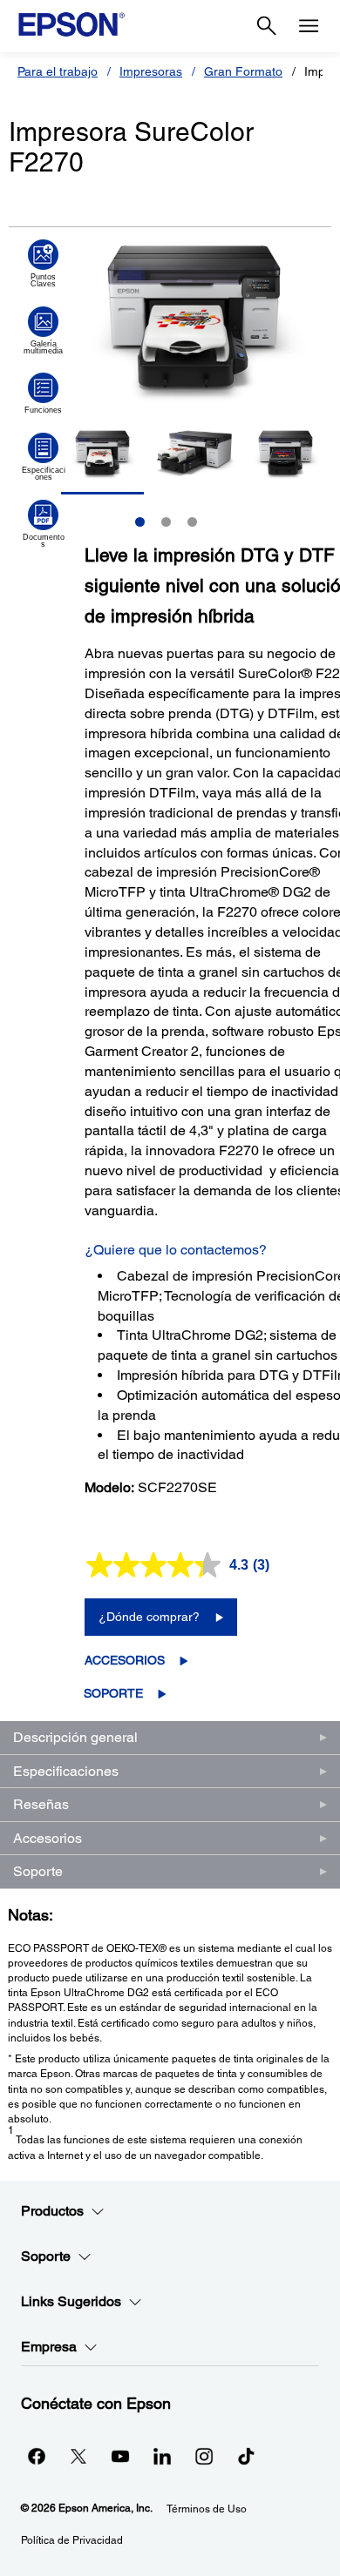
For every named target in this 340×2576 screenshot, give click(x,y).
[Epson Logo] (71, 24)
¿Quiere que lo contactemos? (176, 1250)
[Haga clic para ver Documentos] (43, 524)
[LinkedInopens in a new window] (162, 2456)
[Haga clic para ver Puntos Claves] (43, 264)
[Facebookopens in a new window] (37, 2456)
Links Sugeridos (71, 2301)
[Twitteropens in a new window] (78, 2456)
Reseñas (41, 1804)
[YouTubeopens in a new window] (120, 2456)
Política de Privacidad (72, 2540)
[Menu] (309, 26)
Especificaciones (66, 1771)
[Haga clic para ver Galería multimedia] (43, 331)
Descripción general (75, 1737)
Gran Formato (243, 71)
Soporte (113, 1693)
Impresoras (151, 71)
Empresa (49, 2347)
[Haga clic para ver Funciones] (43, 393)
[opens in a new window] (246, 2456)
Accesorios (125, 1660)
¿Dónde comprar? (149, 1617)
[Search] (267, 26)
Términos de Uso (207, 2509)
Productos (52, 2211)
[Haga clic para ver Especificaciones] (43, 457)
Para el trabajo (58, 71)
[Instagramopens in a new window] (204, 2456)
